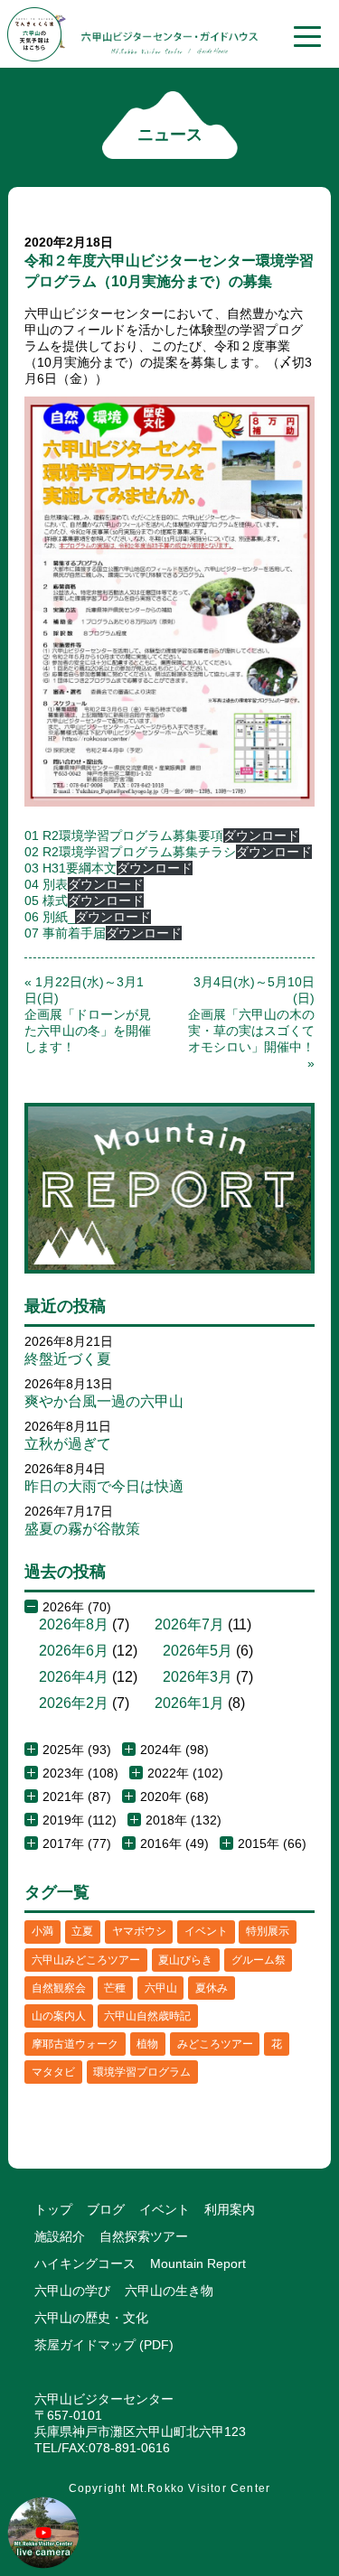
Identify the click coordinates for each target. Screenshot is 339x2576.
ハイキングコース (85, 2263)
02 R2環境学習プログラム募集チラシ (130, 852)
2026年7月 (189, 1624)
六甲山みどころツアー (86, 1960)
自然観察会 (59, 1988)
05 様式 (46, 901)
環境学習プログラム (142, 2072)
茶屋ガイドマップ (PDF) (104, 2345)
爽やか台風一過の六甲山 (104, 1401)
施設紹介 (60, 2236)
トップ (53, 2209)
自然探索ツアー (144, 2236)
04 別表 (46, 884)
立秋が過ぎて (68, 1444)
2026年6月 (74, 1651)
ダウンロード (261, 835)
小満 (42, 1931)
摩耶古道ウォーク (75, 2044)
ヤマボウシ (139, 1931)
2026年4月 (74, 1677)
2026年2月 (74, 1703)
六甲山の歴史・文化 (91, 2318)
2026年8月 (74, 1624)
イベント (206, 1931)
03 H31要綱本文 (71, 868)
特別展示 (268, 1931)
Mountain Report (198, 2263)
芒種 (115, 1988)
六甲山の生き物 (169, 2291)
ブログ (106, 2209)
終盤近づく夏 (68, 1359)
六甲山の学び (72, 2291)
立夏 (82, 1931)
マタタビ (53, 2072)
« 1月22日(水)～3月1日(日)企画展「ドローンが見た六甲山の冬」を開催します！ (88, 1014)
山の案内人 (59, 2016)
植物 (147, 2044)
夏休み (212, 1988)
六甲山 (161, 1988)
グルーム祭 (259, 1960)
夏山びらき (185, 1960)
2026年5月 (198, 1651)
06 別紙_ (50, 917)
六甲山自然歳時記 (147, 2016)
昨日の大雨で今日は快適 (104, 1486)
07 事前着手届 (65, 933)
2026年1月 (189, 1703)
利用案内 (230, 2209)
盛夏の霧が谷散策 (82, 1529)
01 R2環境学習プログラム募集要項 (124, 835)
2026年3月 (198, 1677)
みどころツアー (215, 2044)
